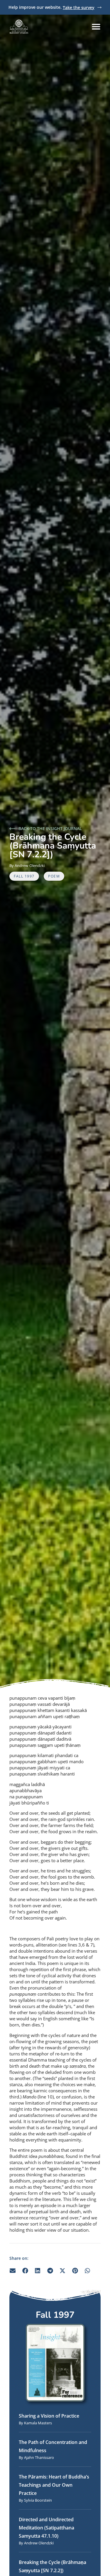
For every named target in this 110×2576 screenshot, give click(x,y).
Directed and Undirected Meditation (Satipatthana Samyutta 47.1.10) (46, 2528)
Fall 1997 (24, 876)
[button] (13, 2270)
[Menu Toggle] (96, 26)
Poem (54, 876)
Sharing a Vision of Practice (49, 2416)
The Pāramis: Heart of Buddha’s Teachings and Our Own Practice (54, 2485)
